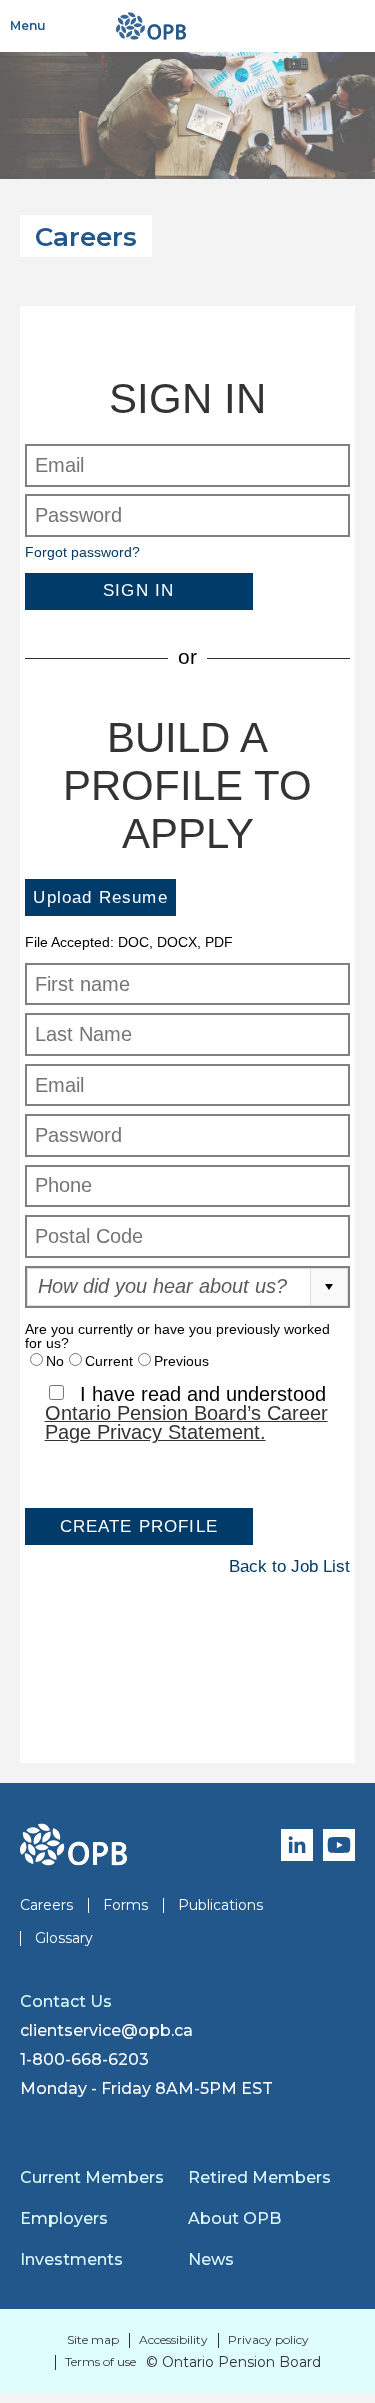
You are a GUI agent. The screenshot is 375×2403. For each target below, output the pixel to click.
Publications (220, 1905)
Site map (93, 2339)
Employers (64, 2218)
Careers (46, 1905)
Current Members (92, 2177)
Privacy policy (268, 2339)
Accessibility (173, 2339)
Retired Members (259, 2177)
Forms (125, 1905)
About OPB (234, 2218)
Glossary (64, 1938)
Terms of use (100, 2361)
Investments (71, 2259)
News (211, 2259)
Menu (28, 25)
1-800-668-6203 (84, 2059)
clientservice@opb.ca (106, 2030)
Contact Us (66, 2001)
